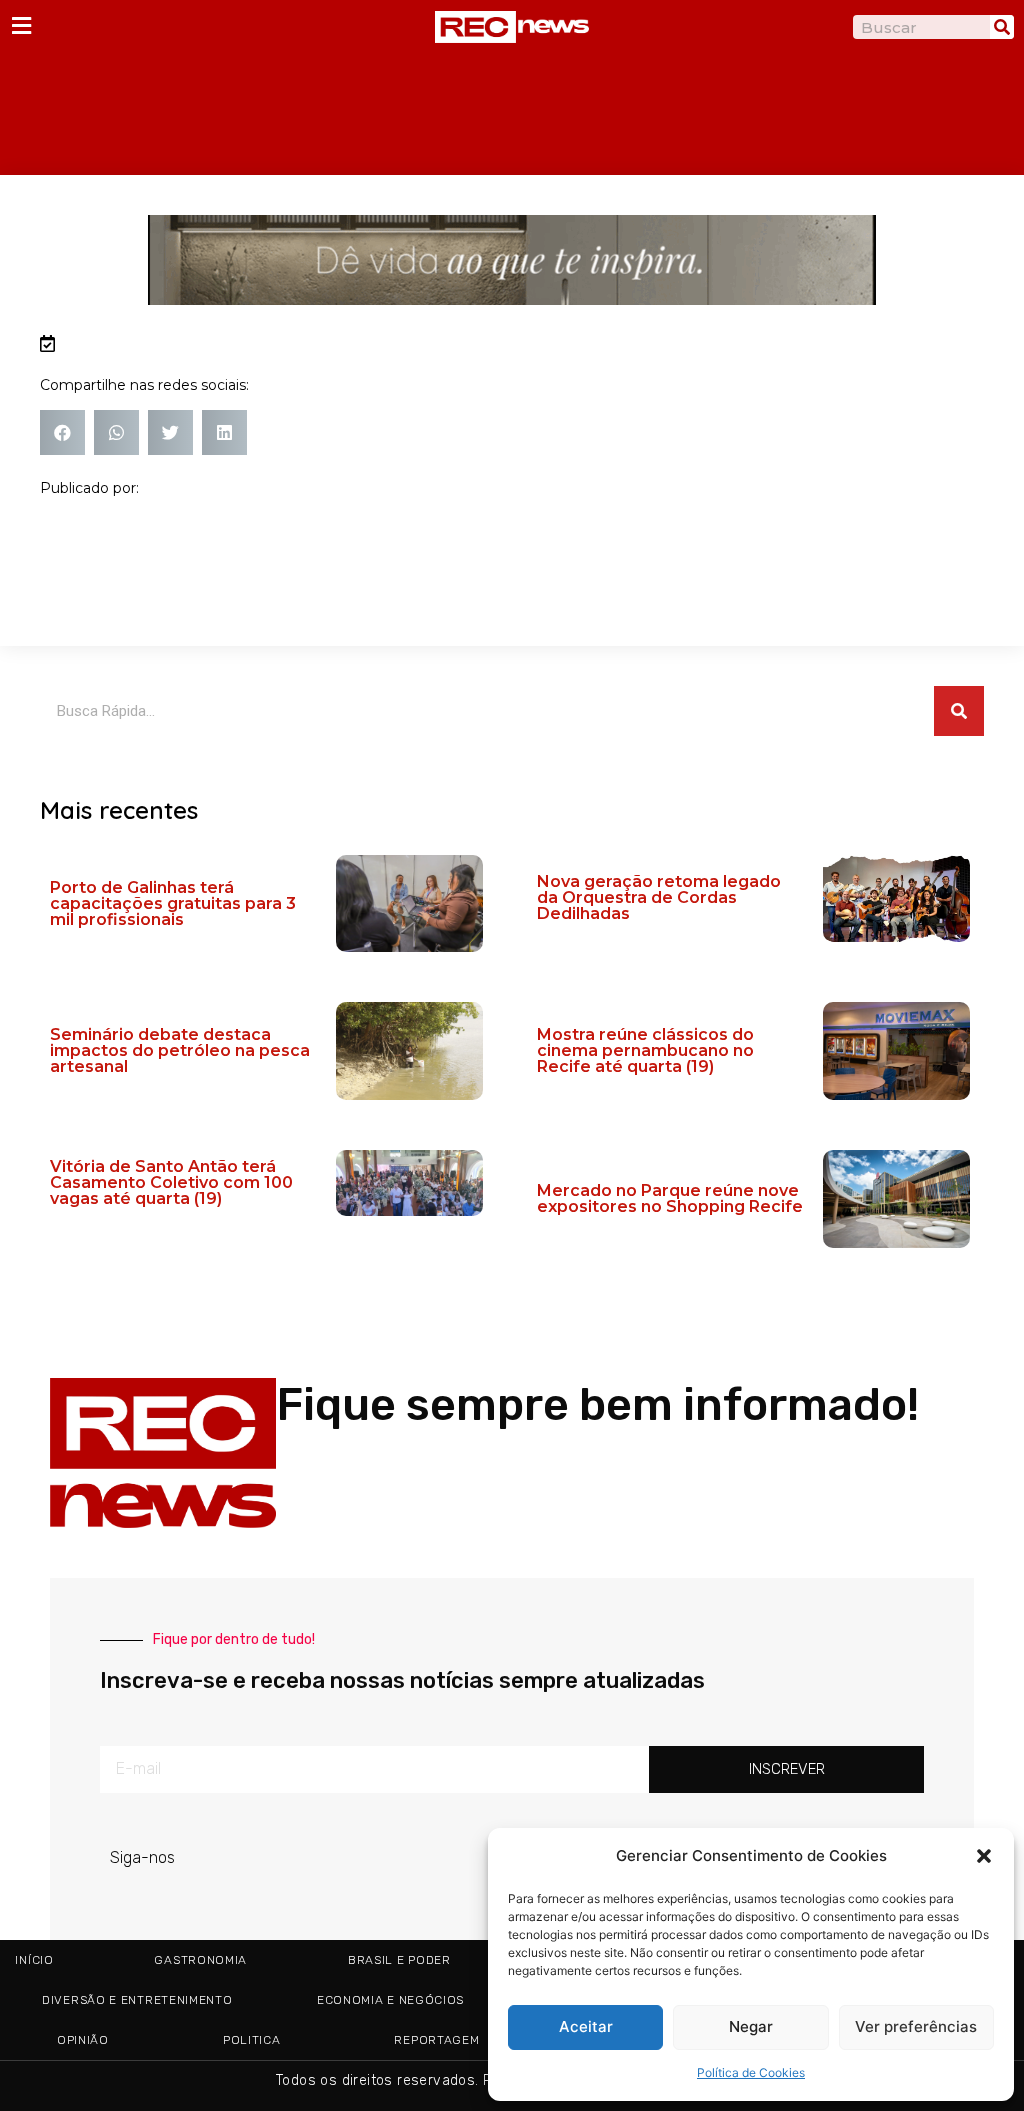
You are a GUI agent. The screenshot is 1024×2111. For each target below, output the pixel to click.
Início (34, 1960)
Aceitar (586, 2026)
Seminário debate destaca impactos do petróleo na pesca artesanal (180, 1050)
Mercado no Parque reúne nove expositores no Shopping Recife (670, 1198)
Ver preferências (916, 2026)
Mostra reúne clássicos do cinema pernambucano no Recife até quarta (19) (645, 1050)
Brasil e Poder (399, 1960)
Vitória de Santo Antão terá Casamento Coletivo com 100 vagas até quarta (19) (171, 1182)
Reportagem (436, 2040)
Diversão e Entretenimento (137, 2000)
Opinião (83, 2040)
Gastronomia (200, 1960)
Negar (751, 2026)
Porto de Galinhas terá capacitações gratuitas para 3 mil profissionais (173, 903)
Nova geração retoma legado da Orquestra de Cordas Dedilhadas (659, 897)
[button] (984, 1856)
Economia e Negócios (390, 2000)
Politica (252, 2040)
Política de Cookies (751, 2072)
